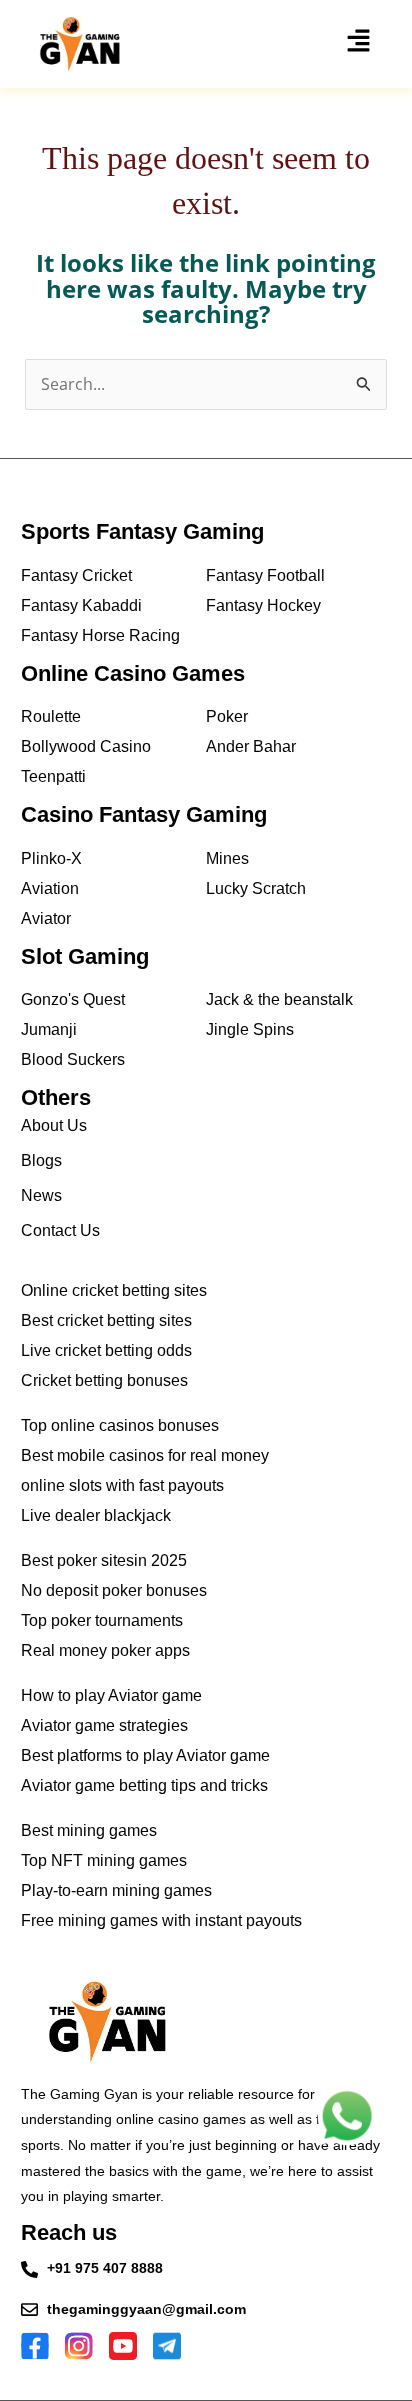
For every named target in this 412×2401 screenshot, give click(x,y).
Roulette (51, 716)
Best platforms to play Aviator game (145, 1755)
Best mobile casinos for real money (145, 1455)
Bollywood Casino (86, 746)
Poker (227, 716)
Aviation (50, 888)
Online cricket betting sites (114, 1290)
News (41, 1195)
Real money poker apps (105, 1650)
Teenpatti (53, 776)
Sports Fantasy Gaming (142, 531)
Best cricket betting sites (106, 1320)
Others (56, 1097)
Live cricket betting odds (106, 1350)
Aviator (46, 918)
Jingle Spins (250, 1029)
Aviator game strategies (104, 1725)
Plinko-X (51, 858)
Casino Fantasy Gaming (144, 814)
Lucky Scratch (256, 888)
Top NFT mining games (104, 1860)
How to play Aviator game (111, 1695)
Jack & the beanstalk (279, 999)
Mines (227, 858)
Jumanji (49, 1029)
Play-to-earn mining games (116, 1890)
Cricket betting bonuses (104, 1380)
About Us (54, 1125)
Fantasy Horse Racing (100, 635)
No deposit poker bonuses (114, 1590)
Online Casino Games (133, 673)
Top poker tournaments (102, 1620)
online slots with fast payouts (122, 1485)
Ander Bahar (251, 746)
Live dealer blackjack (96, 1515)
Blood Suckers (73, 1059)
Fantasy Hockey (263, 605)
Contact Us (60, 1230)
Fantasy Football (265, 575)
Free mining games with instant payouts (161, 1920)
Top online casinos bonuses (120, 1425)
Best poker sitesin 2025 (104, 1560)
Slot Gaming (85, 956)
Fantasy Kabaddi (81, 605)
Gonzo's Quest (73, 999)
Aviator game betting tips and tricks (144, 1785)
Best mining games (89, 1830)
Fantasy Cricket (76, 575)
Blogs (41, 1160)
